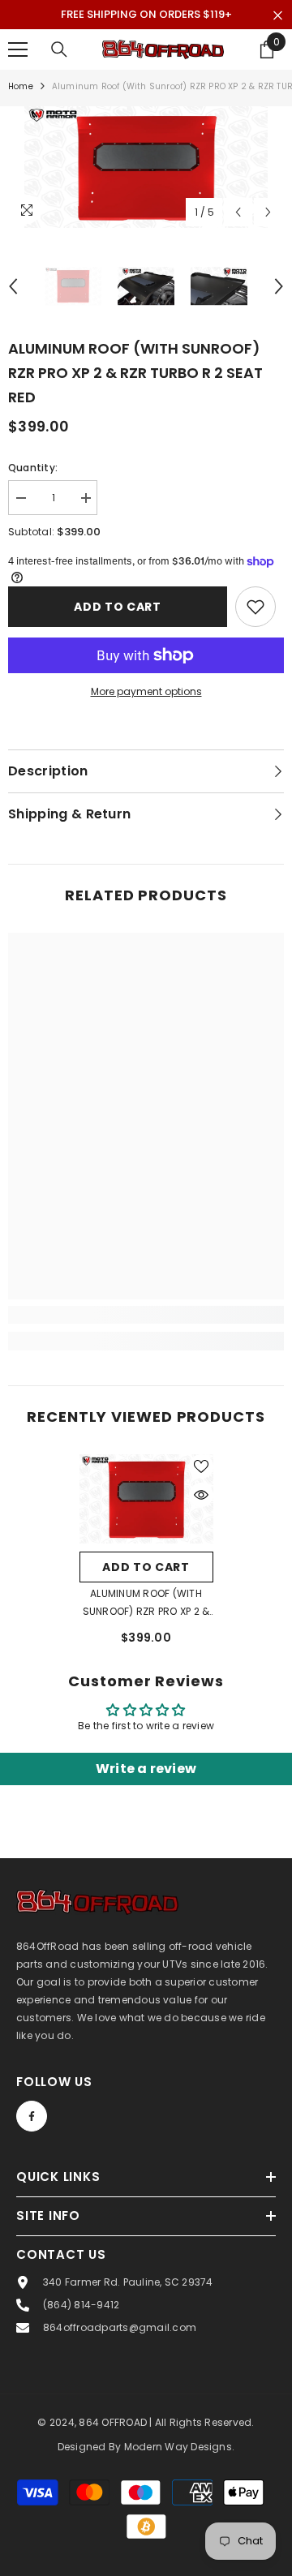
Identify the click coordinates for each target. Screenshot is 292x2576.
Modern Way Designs (178, 2447)
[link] (146, 1315)
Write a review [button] (146, 1769)
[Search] (59, 49)
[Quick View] (201, 1495)
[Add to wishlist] (255, 607)
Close (278, 16)
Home (21, 86)
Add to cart (118, 607)
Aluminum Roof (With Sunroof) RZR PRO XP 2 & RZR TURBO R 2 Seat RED (146, 1604)
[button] (238, 212)
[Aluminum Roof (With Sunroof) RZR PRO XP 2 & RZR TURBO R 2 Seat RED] (146, 1499)
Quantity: (33, 468)
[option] (146, 167)
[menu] (18, 49)
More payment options (146, 691)
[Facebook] (32, 2116)
